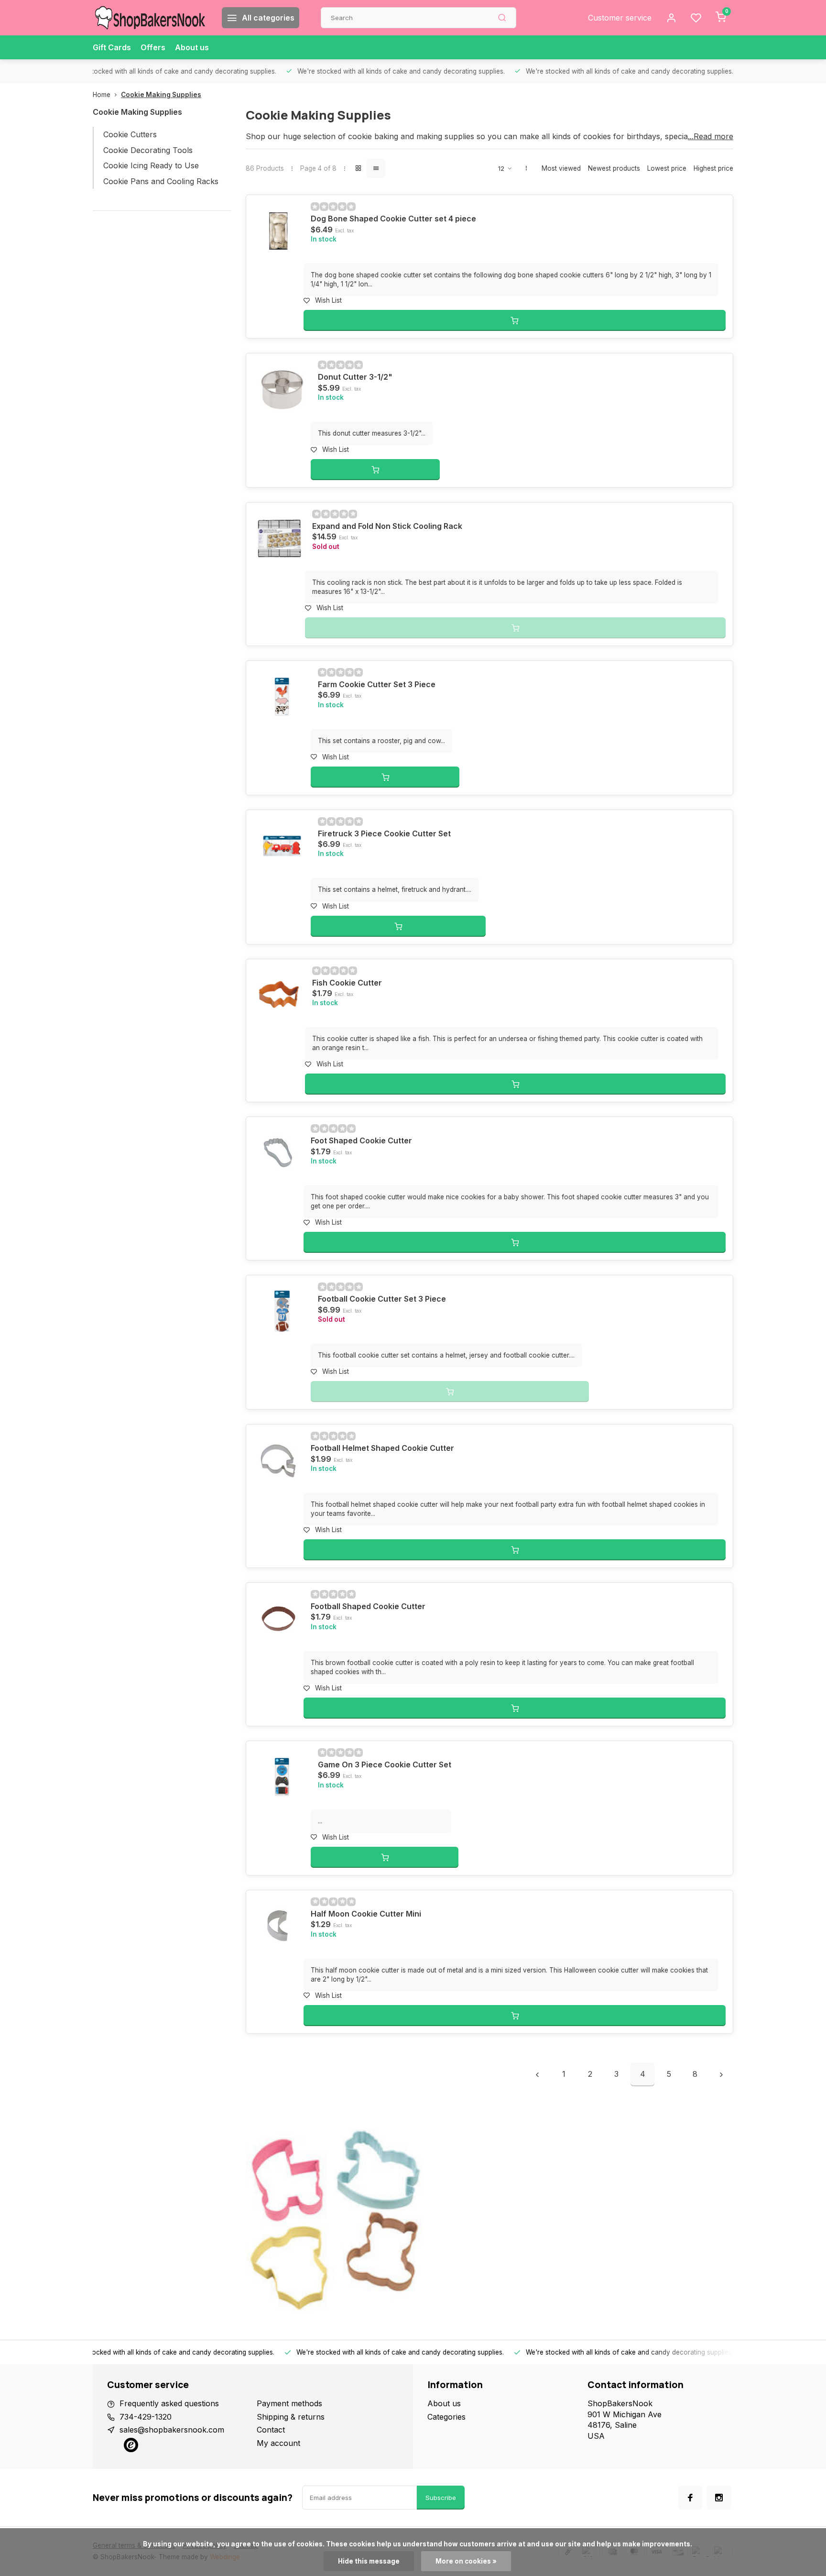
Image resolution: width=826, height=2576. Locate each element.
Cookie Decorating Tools (148, 150)
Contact (271, 2430)
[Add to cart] (515, 320)
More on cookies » (466, 2561)
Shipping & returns (291, 2417)
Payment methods (289, 2403)
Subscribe (441, 2498)
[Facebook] (690, 2498)
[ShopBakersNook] (150, 18)
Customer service (620, 18)
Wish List (328, 300)
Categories (446, 2417)
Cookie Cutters (130, 134)
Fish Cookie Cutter (347, 983)
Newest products (614, 168)
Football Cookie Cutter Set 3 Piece (382, 1299)
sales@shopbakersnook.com (172, 2430)
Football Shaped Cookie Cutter (368, 1606)
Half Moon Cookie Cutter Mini (366, 1914)
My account (278, 2443)
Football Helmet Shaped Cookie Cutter (382, 1448)
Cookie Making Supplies (161, 95)
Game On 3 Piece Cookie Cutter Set (385, 1765)
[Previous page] (537, 2074)
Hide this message (369, 2561)
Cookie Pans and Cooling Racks (161, 181)
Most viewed (561, 168)
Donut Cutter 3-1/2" (355, 377)
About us (192, 47)
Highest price (713, 168)
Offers (153, 47)
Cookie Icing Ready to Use (151, 165)
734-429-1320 (146, 2417)
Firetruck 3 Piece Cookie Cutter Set (384, 833)
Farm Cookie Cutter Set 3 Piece (377, 684)
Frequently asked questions (169, 2403)
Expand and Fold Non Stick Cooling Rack (387, 526)
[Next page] (721, 2074)
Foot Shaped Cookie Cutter (361, 1140)
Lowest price (667, 168)
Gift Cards (112, 47)
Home (102, 95)
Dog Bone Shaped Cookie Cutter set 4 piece (393, 219)
